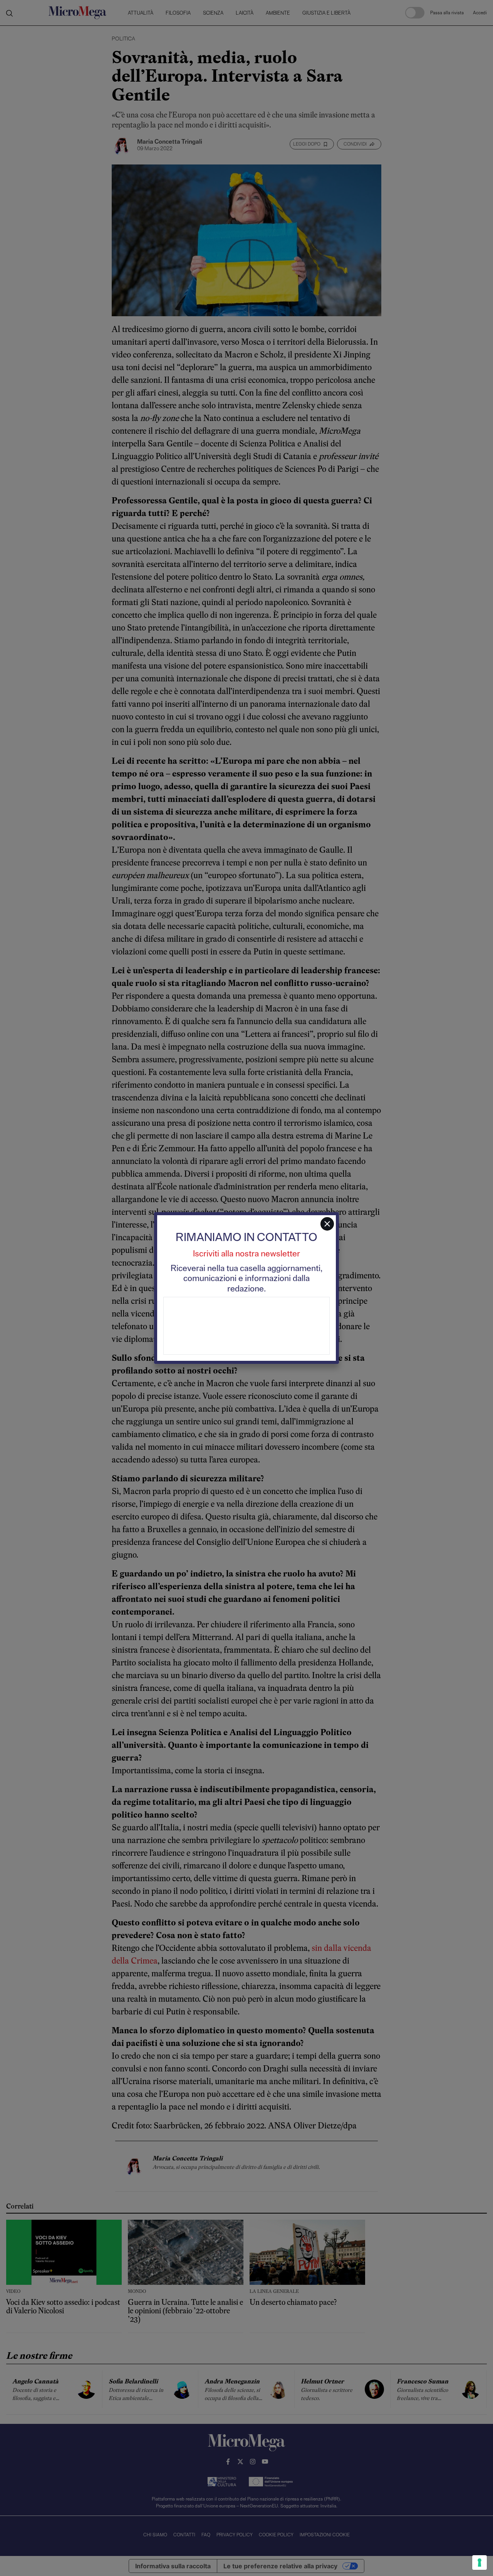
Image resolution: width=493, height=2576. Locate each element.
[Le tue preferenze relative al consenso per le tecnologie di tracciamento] (480, 2563)
